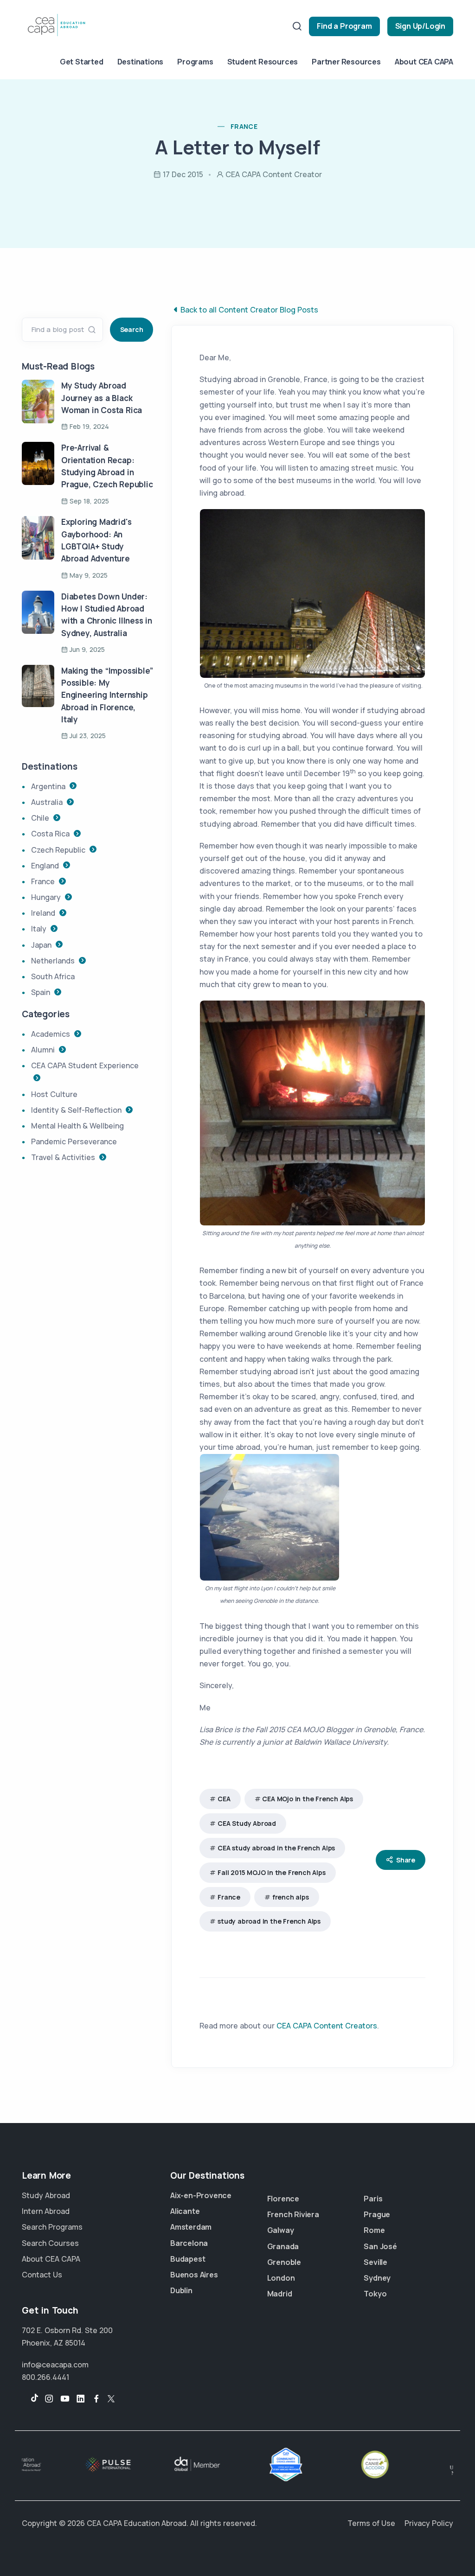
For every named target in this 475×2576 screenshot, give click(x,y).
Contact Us (42, 2275)
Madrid (280, 2294)
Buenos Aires (194, 2275)
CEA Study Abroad (247, 1823)
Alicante (185, 2211)
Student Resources (263, 62)
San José (380, 2246)
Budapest (188, 2259)
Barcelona (189, 2243)
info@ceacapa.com (55, 2365)
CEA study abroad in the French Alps (276, 1848)
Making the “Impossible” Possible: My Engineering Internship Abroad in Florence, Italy (107, 695)
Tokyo (375, 2294)
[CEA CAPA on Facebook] (96, 2399)
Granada (283, 2246)
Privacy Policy (429, 2523)
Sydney (377, 2278)
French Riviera (293, 2214)
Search (132, 329)
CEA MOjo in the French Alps (308, 1799)
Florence (283, 2199)
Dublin (181, 2290)
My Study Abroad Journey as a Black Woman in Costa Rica (102, 398)
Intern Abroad (46, 2211)
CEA (224, 1799)
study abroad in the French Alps (269, 1921)
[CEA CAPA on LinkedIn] (81, 2399)
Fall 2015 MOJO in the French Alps (271, 1872)
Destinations (141, 62)
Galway (281, 2230)
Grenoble (284, 2262)
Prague (377, 2214)
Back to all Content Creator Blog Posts (249, 310)
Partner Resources (346, 62)
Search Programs (52, 2227)
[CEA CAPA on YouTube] (65, 2399)
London (281, 2278)
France (229, 1897)
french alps (291, 1897)
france (244, 126)
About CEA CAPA (424, 62)
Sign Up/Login (420, 26)
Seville (376, 2262)
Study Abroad (46, 2195)
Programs (195, 62)
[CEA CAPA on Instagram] (49, 2399)
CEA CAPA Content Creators (327, 2026)
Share (406, 1860)
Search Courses (50, 2243)
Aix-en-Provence (201, 2195)
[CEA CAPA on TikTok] (30, 2399)
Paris (373, 2199)
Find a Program (344, 26)
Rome (374, 2230)
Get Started (82, 62)
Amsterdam (191, 2227)
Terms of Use (371, 2523)
